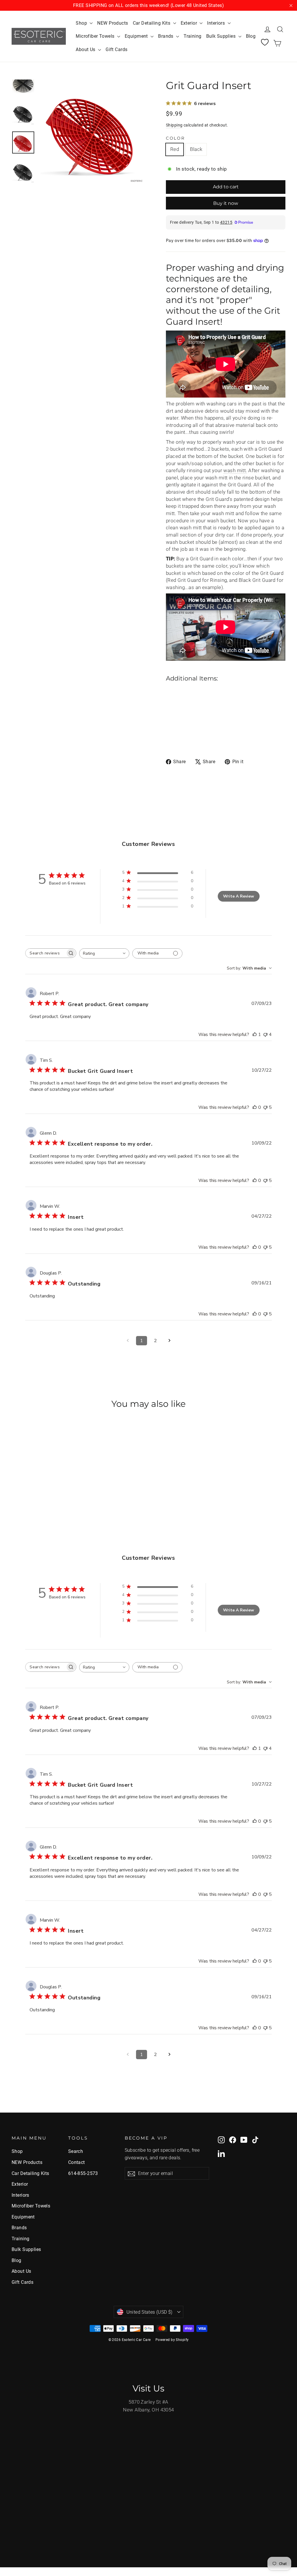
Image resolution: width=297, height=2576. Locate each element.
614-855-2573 (83, 2173)
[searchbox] (46, 953)
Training (192, 36)
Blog (251, 36)
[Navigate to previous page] (128, 1341)
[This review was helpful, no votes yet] (255, 1107)
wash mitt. (235, 470)
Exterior (190, 23)
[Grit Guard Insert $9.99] (176, 708)
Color (175, 138)
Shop (82, 23)
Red (175, 149)
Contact (77, 2162)
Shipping (174, 125)
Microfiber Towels (96, 36)
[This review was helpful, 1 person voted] (255, 1035)
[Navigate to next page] (169, 1341)
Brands (166, 36)
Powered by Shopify (172, 2340)
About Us (86, 49)
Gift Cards (116, 49)
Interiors (217, 23)
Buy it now (226, 203)
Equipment (137, 36)
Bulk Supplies (222, 36)
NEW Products (113, 23)
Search (76, 2151)
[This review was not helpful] (265, 1035)
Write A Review (239, 896)
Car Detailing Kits (152, 23)
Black (196, 149)
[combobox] (104, 953)
